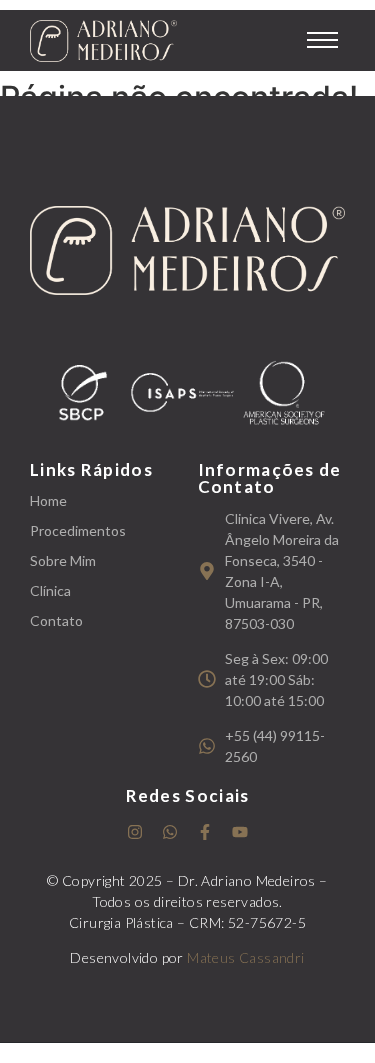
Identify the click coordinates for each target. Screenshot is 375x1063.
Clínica (50, 590)
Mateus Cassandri (245, 957)
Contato (56, 620)
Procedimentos (78, 530)
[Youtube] (240, 832)
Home (48, 500)
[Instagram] (135, 832)
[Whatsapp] (170, 832)
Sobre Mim (63, 560)
